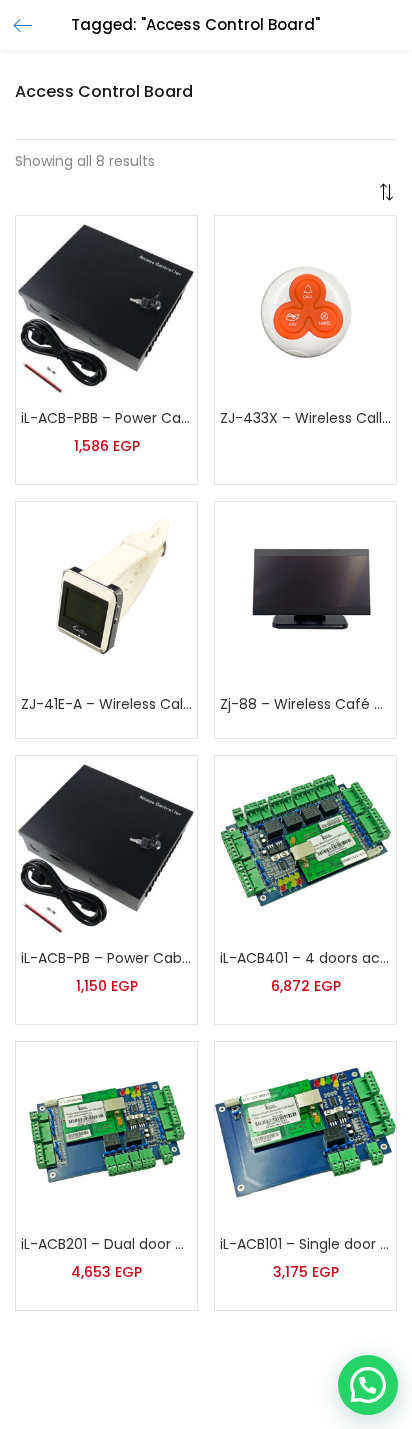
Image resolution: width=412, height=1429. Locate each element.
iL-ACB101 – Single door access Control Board (305, 1244)
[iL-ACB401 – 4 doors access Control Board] (305, 845)
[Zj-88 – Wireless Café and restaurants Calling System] (305, 591)
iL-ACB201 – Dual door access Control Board (106, 1244)
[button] (387, 192)
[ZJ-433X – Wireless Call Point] (305, 305)
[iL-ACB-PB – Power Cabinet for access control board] (106, 845)
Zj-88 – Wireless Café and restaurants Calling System (305, 704)
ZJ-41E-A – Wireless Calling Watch (106, 704)
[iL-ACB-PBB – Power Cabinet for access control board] (106, 305)
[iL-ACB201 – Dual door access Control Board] (106, 1131)
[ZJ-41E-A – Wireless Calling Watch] (106, 591)
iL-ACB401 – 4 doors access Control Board (305, 958)
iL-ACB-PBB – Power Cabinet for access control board (106, 418)
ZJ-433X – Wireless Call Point (305, 418)
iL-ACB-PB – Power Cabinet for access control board (106, 958)
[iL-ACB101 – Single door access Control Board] (305, 1131)
